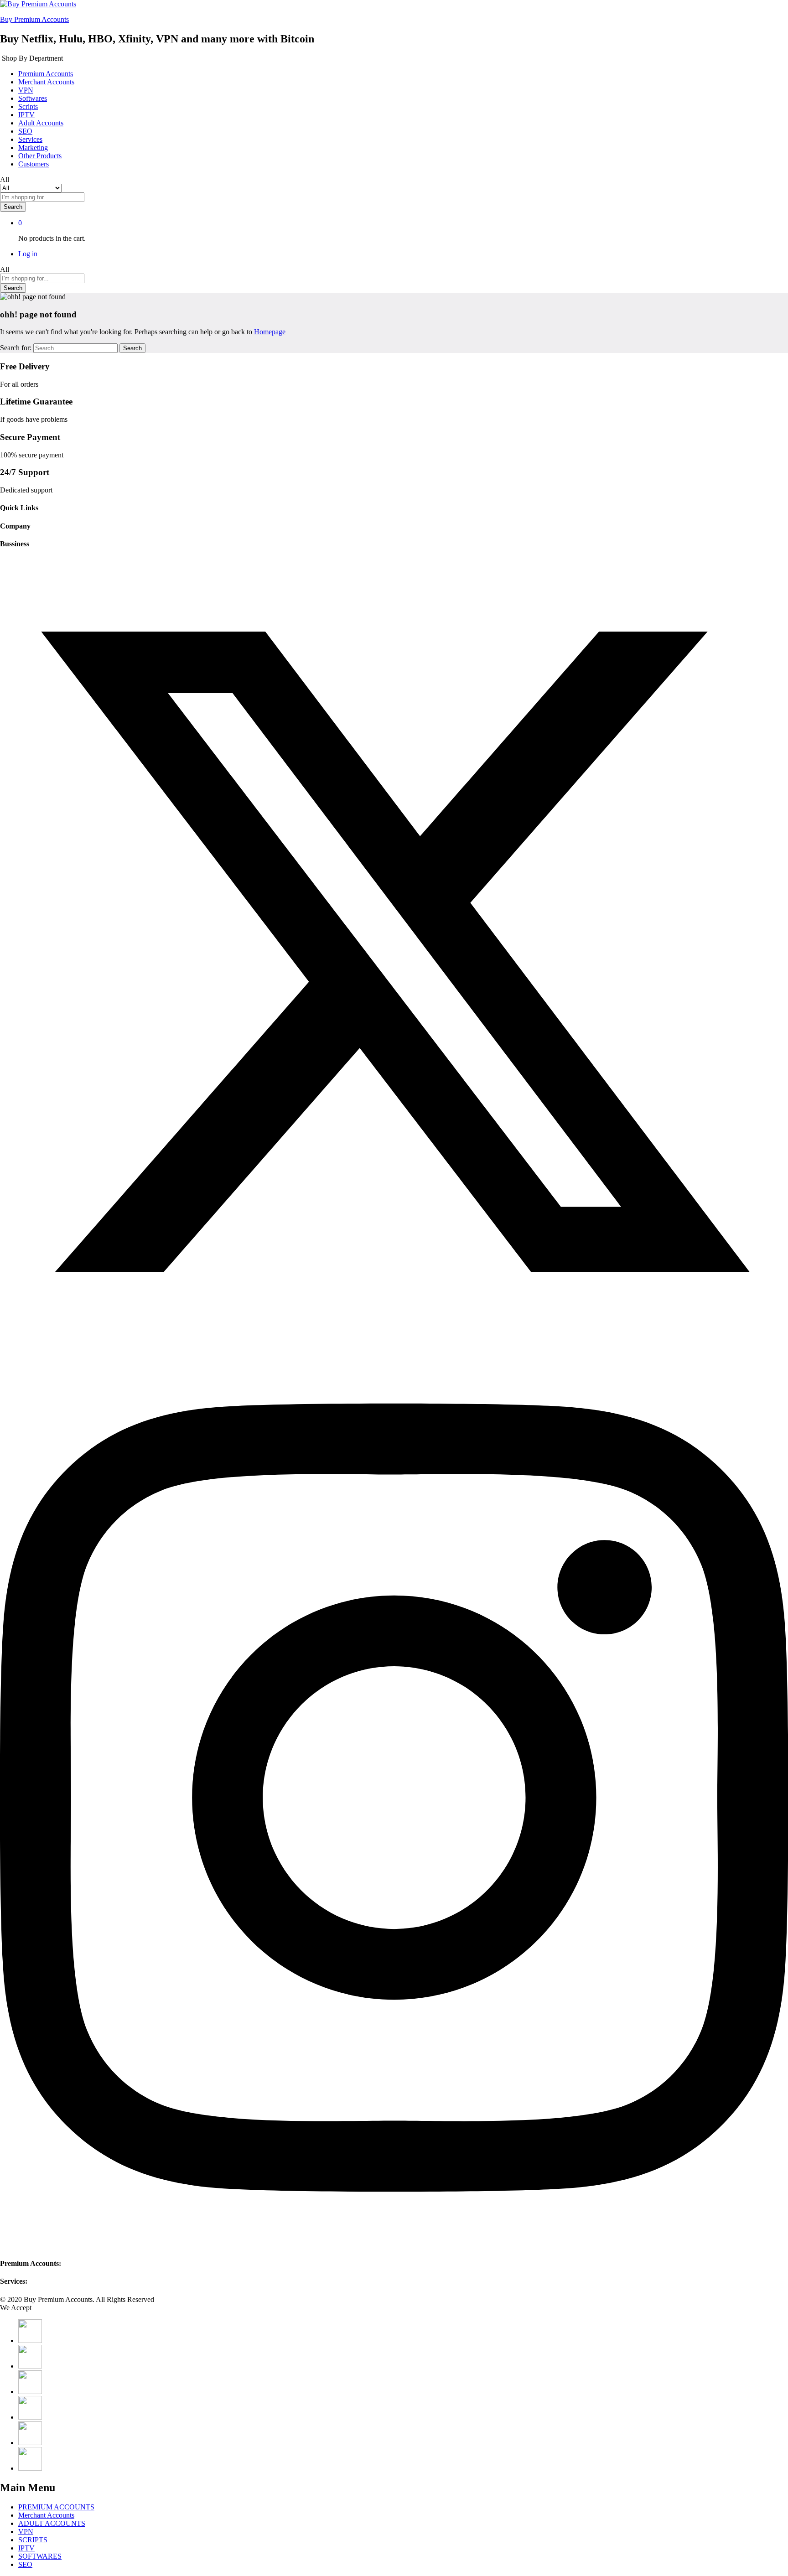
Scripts (28, 106)
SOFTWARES (40, 2556)
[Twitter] (394, 1343)
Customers (34, 164)
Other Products (40, 156)
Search (13, 207)
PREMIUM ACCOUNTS (56, 2507)
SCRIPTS (33, 2540)
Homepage (270, 332)
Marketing (33, 148)
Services (30, 139)
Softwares (33, 98)
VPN (26, 90)
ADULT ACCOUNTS (52, 2523)
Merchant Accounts (46, 82)
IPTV (26, 115)
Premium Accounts (46, 74)
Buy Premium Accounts (34, 19)
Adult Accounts (41, 123)
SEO (25, 131)
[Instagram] (394, 2246)
